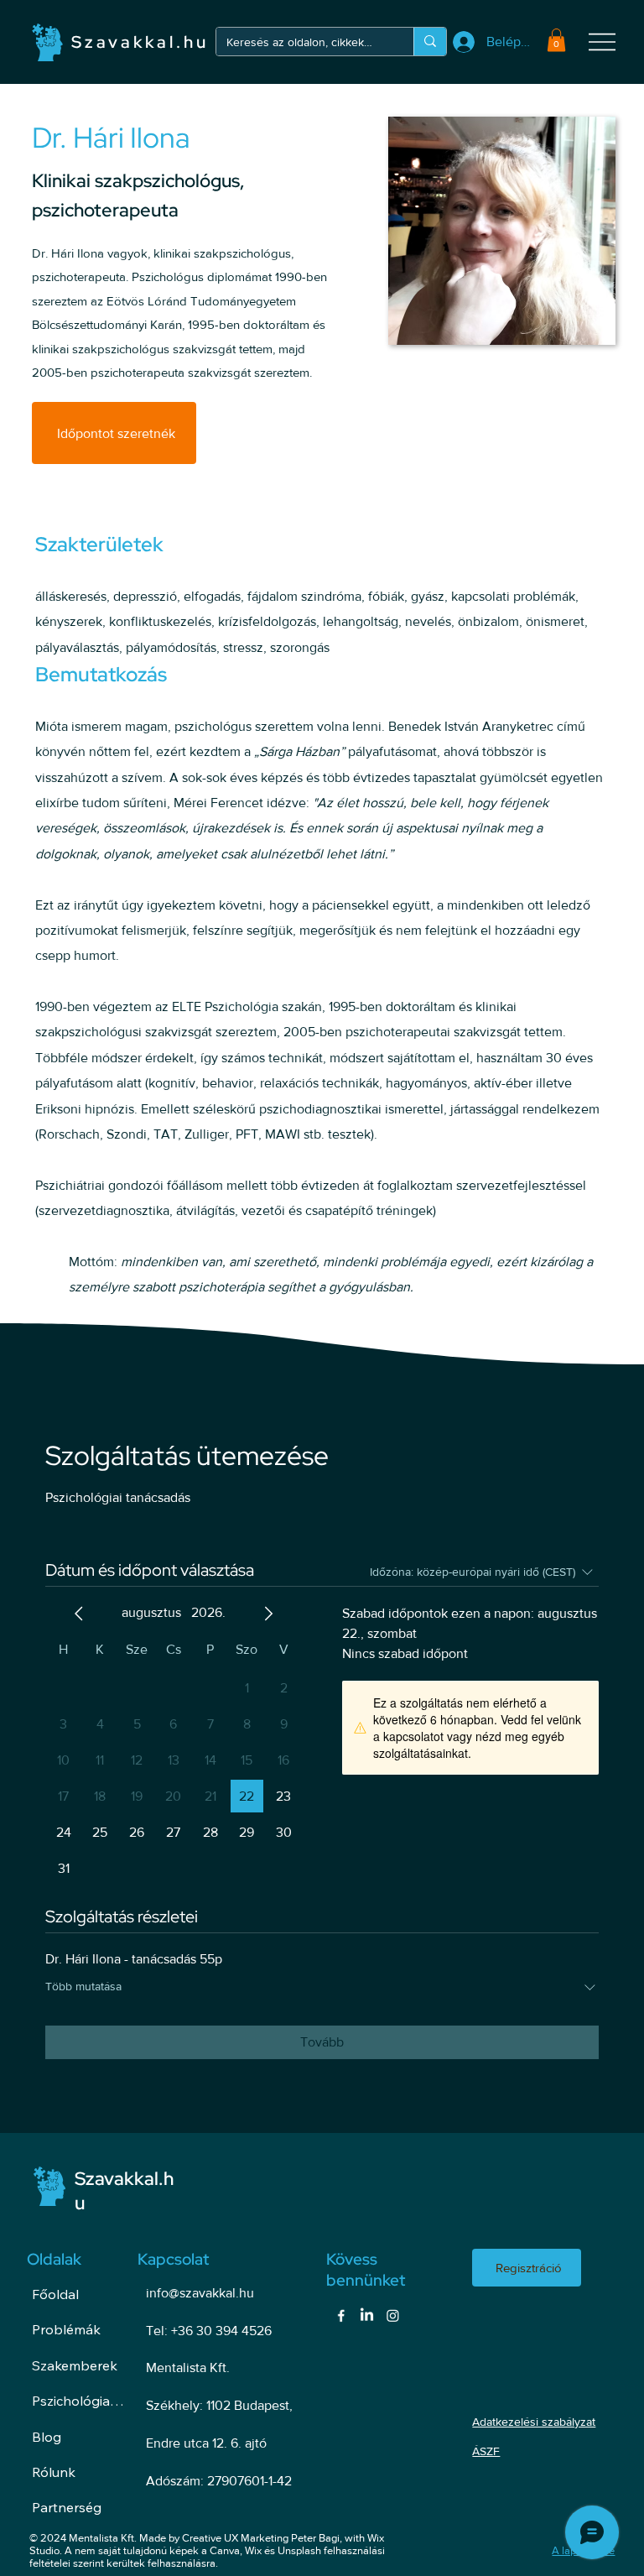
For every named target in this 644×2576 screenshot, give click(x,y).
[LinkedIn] (367, 2315)
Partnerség (67, 2507)
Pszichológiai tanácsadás (78, 2401)
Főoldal (55, 2294)
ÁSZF (486, 2451)
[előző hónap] (79, 1614)
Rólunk (54, 2472)
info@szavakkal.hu (200, 2293)
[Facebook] (341, 2315)
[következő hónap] (268, 1614)
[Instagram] (393, 2315)
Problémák (66, 2329)
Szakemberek (75, 2365)
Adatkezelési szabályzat (534, 2422)
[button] (556, 40)
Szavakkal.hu (140, 42)
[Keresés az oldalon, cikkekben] (430, 42)
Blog (47, 2437)
